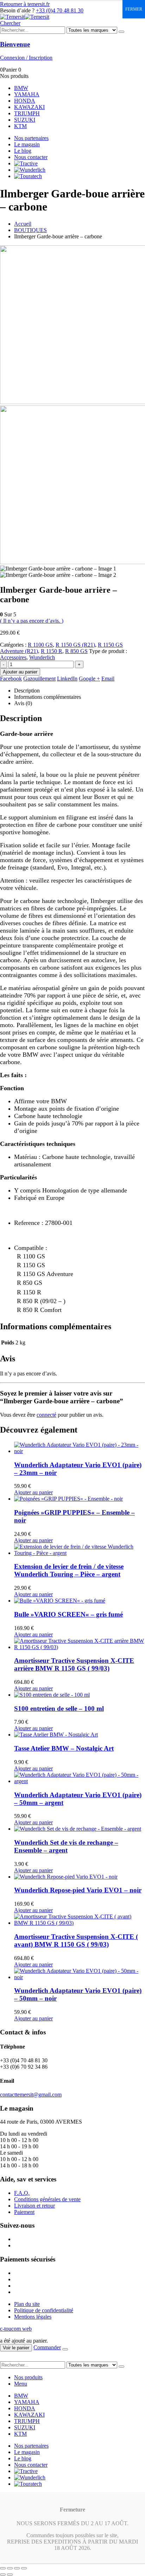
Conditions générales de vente (47, 2199)
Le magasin (27, 144)
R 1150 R (52, 651)
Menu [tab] (21, 2384)
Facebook (11, 679)
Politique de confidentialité (44, 2310)
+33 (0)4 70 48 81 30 (60, 10)
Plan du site (27, 2304)
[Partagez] (17, 2568)
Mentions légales (33, 2317)
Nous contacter (31, 157)
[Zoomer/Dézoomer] (3, 2568)
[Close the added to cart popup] (65, 2349)
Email (108, 679)
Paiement (24, 2212)
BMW (21, 88)
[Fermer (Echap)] (24, 2568)
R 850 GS (76, 651)
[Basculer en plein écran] (10, 2568)
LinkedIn (67, 679)
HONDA (25, 101)
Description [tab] (27, 691)
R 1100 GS (40, 645)
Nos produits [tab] (28, 2377)
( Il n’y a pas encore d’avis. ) (32, 621)
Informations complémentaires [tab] (48, 697)
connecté (46, 1415)
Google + (89, 679)
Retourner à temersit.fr (25, 4)
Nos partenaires (31, 138)
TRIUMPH (27, 113)
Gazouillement (39, 679)
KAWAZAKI (29, 107)
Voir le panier (16, 2348)
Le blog (23, 151)
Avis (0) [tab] (23, 703)
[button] (10, 23)
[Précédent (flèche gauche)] (3, 2575)
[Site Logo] (25, 17)
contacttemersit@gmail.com (31, 2095)
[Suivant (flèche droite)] (10, 2575)
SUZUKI (25, 120)
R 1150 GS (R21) (75, 645)
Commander (47, 2347)
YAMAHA (27, 94)
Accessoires (13, 657)
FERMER (134, 9)
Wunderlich (42, 657)
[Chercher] (121, 32)
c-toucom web (16, 2329)
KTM (20, 126)
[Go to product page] (80, 1448)
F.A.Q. (22, 2193)
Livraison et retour (34, 2206)
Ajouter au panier (20, 672)
